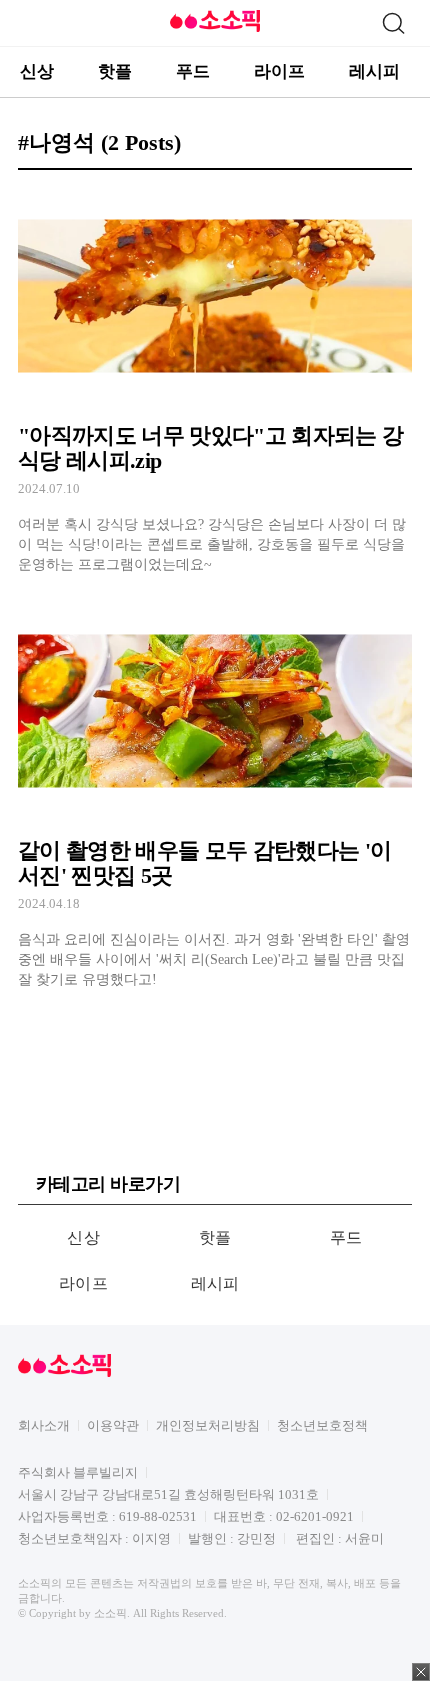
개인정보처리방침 (208, 1425)
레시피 (374, 71)
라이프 (279, 71)
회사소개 (44, 1425)
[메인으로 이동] (215, 28)
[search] (393, 23)
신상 (37, 71)
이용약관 (113, 1425)
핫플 (115, 71)
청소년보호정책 (322, 1425)
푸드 (193, 71)
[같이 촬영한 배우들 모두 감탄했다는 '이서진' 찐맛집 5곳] (215, 795)
